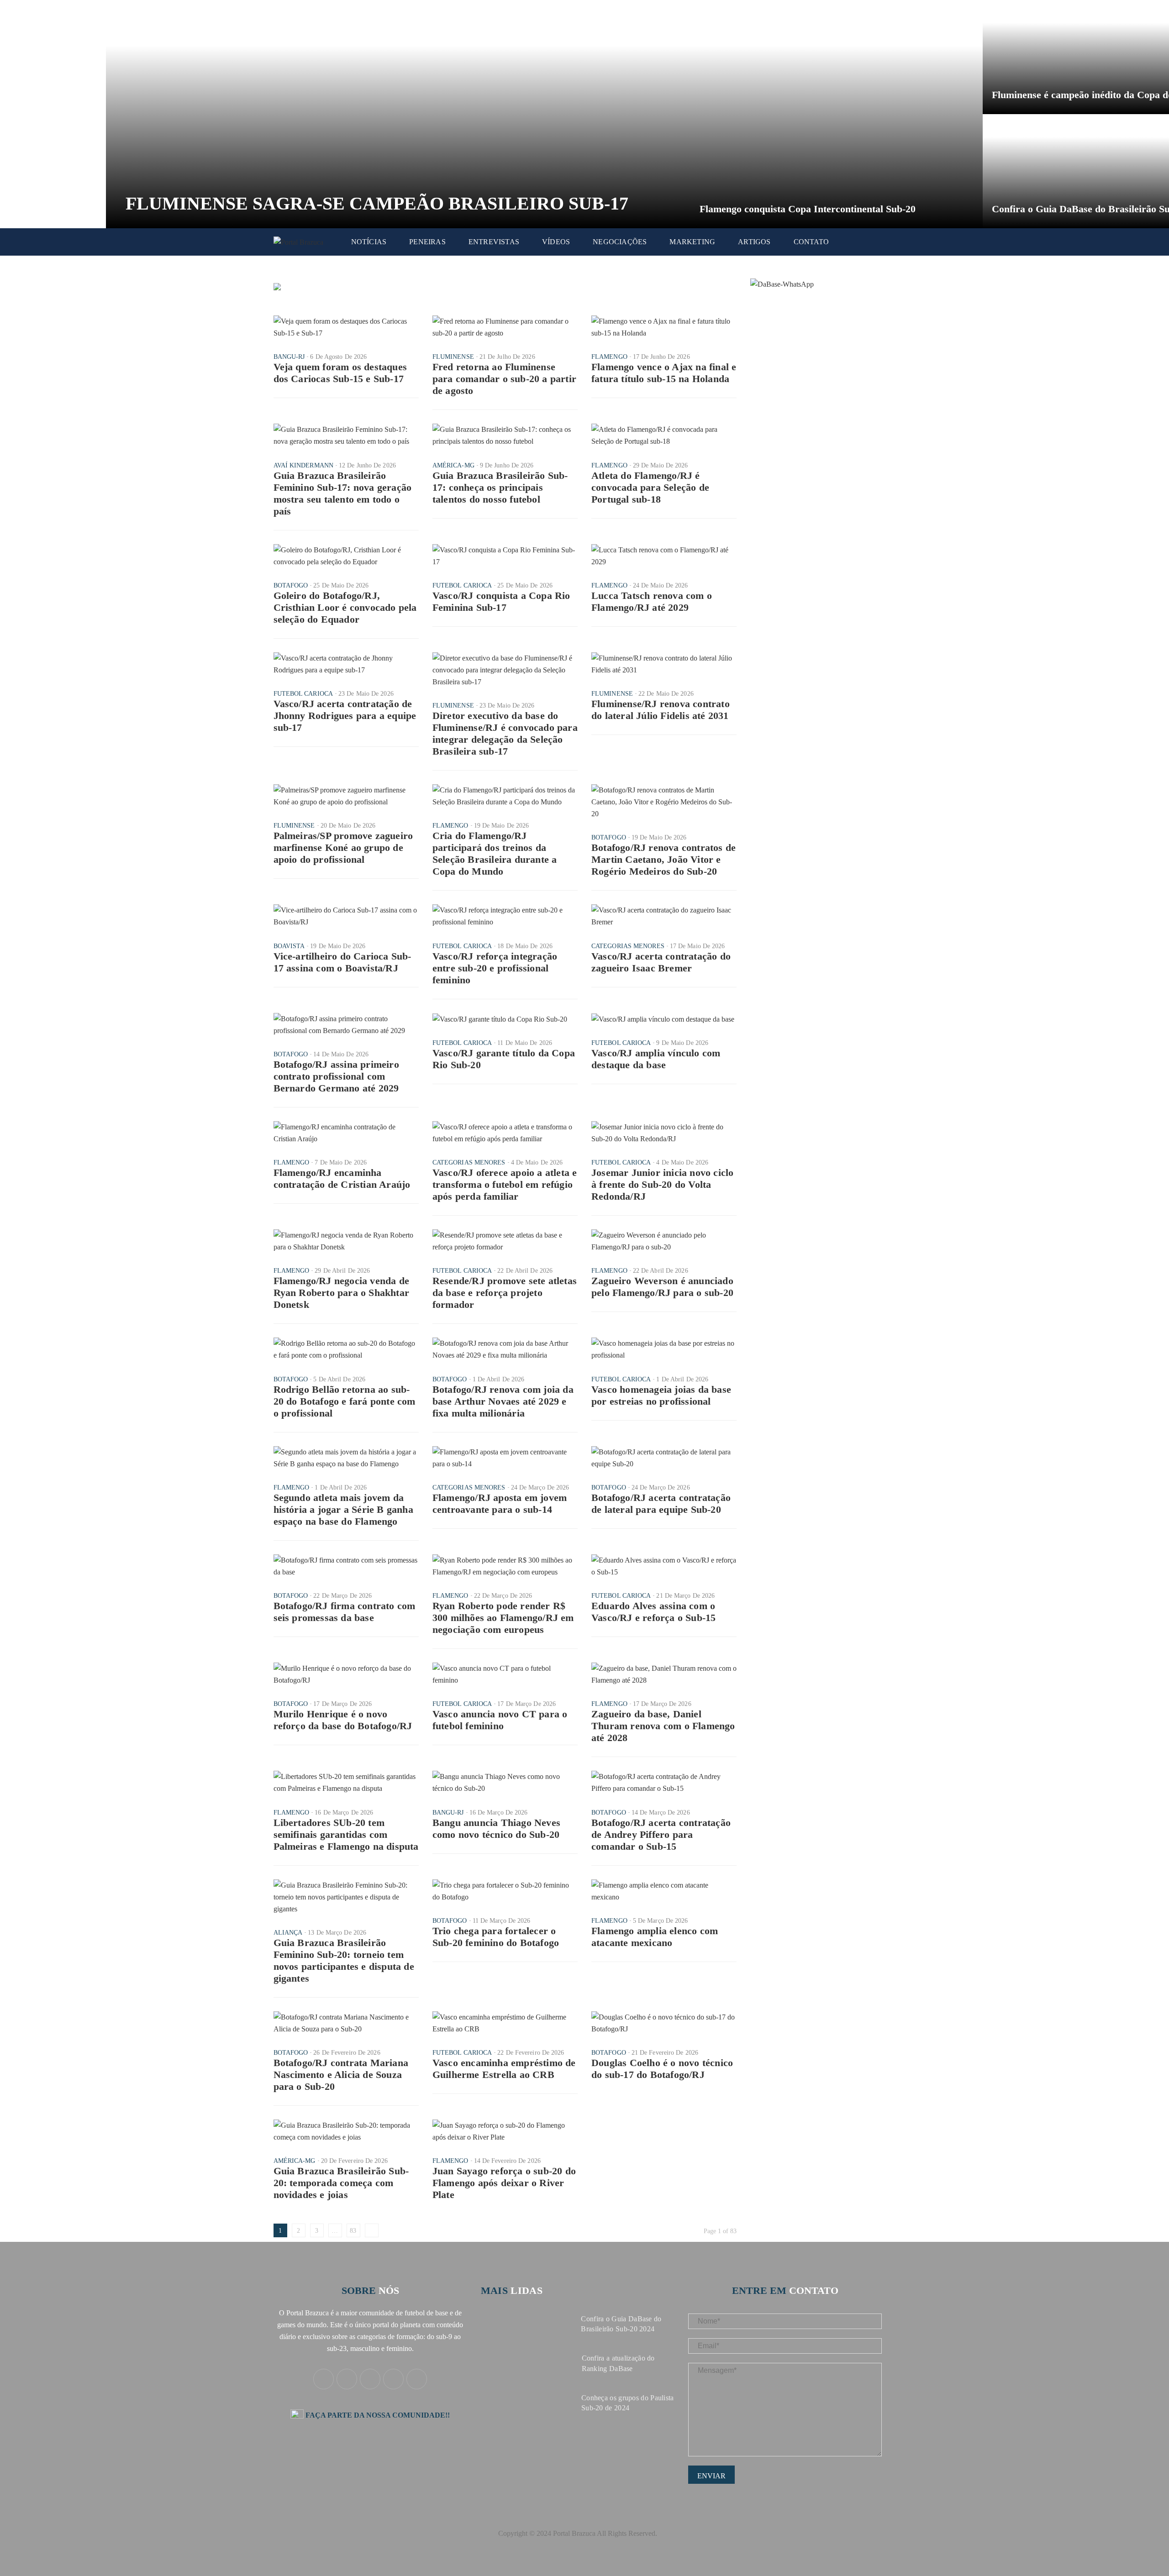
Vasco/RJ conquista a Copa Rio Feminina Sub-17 (501, 601)
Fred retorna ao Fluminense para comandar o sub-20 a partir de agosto (504, 379)
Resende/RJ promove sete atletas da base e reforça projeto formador (505, 1293)
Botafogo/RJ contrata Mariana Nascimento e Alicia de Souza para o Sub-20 (341, 2075)
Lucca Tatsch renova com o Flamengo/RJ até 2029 (652, 601)
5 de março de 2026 (661, 1921)
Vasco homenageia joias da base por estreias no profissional (661, 1395)
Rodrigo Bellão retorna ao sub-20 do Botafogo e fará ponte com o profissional (345, 1401)
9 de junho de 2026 (507, 465)
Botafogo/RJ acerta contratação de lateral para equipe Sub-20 (661, 1503)
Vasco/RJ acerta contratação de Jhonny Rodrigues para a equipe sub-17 (345, 716)
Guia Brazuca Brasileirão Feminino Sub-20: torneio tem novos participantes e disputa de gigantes (344, 1960)
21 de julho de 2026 (507, 357)
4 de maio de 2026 (537, 1162)
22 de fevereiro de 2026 (531, 2053)
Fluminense (453, 357)
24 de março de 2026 (540, 1487)
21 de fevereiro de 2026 (665, 2053)
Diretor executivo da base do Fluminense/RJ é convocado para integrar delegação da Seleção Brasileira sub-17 (505, 733)
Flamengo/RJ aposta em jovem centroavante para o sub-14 (500, 1503)
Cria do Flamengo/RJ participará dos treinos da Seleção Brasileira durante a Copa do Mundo (495, 853)
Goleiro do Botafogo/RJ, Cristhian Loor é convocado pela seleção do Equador (345, 607)
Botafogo (291, 585)
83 (353, 2231)
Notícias (369, 242)
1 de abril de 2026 (499, 1379)
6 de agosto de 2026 (338, 357)
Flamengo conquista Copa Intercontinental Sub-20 (808, 209)
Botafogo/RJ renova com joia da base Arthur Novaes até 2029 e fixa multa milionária (503, 1401)
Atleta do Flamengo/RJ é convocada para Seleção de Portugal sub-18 (650, 487)
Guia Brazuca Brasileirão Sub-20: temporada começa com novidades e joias (341, 2183)
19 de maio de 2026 (502, 826)
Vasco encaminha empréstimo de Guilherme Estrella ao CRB (504, 2069)
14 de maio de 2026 (341, 1054)
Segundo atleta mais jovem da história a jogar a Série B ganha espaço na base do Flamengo (343, 1509)
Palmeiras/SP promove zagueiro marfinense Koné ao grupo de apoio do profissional (343, 847)
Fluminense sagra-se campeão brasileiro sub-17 (377, 203)
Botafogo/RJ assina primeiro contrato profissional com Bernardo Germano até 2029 (336, 1076)
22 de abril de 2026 (525, 1271)
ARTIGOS (754, 242)
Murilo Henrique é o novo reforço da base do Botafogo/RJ (343, 1720)
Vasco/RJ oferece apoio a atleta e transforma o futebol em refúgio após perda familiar (505, 1184)
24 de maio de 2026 (661, 585)
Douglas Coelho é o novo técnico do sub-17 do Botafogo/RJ (662, 2069)
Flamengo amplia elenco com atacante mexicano (655, 1937)
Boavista (289, 946)
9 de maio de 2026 (682, 1043)
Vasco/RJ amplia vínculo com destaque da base (656, 1059)
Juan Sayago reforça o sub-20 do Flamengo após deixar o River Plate (504, 2183)
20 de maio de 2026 (348, 826)
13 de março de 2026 (337, 1933)
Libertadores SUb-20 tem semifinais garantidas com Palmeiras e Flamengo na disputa (346, 1834)
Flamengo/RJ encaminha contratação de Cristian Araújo (342, 1178)
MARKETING (692, 242)
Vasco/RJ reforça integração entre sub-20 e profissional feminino (495, 968)
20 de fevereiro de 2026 (354, 2161)
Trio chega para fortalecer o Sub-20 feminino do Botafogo (496, 1937)
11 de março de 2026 (502, 1921)
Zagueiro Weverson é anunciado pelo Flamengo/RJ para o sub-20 (662, 1287)
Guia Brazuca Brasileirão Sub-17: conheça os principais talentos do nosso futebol (500, 487)
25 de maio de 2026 (341, 585)
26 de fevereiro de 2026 (347, 2053)
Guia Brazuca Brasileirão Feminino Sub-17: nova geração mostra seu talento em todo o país (343, 493)
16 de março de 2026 (344, 1813)
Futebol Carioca (462, 585)
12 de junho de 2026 (367, 465)
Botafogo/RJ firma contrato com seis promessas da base (345, 1612)
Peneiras (427, 242)
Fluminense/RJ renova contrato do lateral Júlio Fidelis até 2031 (661, 710)
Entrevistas (494, 242)
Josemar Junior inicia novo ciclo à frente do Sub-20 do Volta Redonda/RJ (662, 1184)
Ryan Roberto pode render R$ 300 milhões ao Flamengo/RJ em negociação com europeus (503, 1618)
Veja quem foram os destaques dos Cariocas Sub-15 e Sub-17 (340, 373)
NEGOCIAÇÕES (620, 242)
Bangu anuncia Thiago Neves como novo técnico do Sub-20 (496, 1828)
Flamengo (609, 357)
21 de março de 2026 (685, 1596)
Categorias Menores (628, 946)
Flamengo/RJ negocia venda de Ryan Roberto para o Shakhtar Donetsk (342, 1293)
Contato (811, 242)
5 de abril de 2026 (339, 1379)
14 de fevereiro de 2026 (507, 2161)
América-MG (453, 465)
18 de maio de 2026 (525, 946)
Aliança (288, 1933)
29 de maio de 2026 (661, 465)
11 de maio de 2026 (525, 1043)
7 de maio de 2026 (341, 1162)
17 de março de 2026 (342, 1704)
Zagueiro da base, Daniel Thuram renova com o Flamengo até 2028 (663, 1726)
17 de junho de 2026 (661, 357)
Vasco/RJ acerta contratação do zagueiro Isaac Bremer (661, 962)
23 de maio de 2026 (366, 694)
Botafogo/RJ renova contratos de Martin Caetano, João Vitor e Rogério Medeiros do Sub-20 (663, 859)
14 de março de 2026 (661, 1813)
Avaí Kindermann (304, 465)
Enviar (711, 2476)
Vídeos (556, 242)
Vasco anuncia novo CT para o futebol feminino (500, 1720)
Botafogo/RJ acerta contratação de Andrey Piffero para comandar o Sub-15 (661, 1834)
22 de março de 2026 (342, 1596)
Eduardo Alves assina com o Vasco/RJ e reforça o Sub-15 (653, 1612)
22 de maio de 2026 (666, 694)
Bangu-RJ (289, 357)
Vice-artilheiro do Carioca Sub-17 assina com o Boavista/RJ (342, 962)
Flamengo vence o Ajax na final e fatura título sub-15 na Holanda (664, 373)
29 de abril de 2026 (342, 1271)
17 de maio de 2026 (698, 946)
